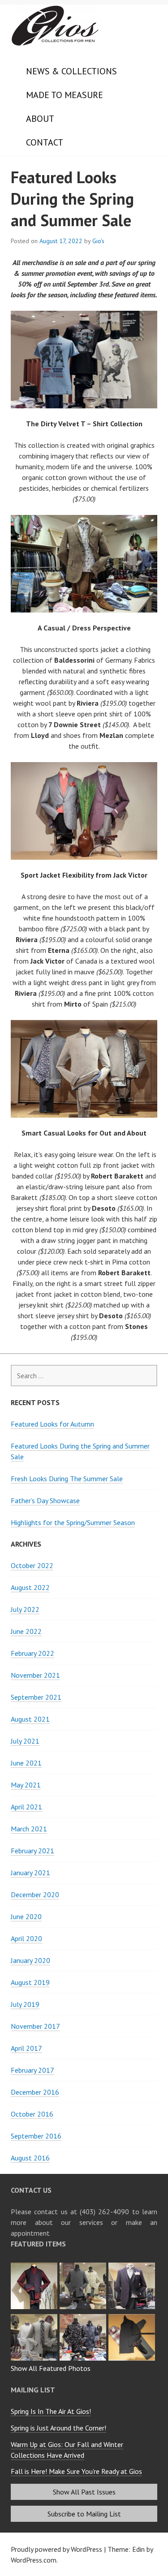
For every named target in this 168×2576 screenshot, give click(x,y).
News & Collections (71, 71)
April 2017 (26, 2048)
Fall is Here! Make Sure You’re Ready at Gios (76, 2471)
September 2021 (36, 1697)
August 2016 (30, 2158)
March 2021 (29, 1829)
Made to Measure (65, 95)
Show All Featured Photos (51, 2368)
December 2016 (35, 2092)
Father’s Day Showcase (45, 1500)
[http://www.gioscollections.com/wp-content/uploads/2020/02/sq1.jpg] (35, 2317)
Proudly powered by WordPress (56, 2549)
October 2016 (32, 2114)
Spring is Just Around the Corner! (58, 2428)
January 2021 (30, 1873)
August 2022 (30, 1587)
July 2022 (25, 1609)
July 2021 (25, 1741)
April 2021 (26, 1807)
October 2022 (32, 1565)
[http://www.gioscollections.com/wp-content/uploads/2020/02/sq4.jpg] (35, 2265)
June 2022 (26, 1631)
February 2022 (32, 1653)
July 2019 (25, 2004)
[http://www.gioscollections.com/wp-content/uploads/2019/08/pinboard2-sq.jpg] (133, 2317)
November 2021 (35, 1675)
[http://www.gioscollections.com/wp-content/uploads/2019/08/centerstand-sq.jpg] (84, 2317)
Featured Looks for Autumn (52, 1424)
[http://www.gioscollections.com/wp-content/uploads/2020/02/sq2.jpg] (133, 2265)
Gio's (98, 241)
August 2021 (30, 1719)
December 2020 (35, 1894)
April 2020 (26, 1938)
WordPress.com (34, 2560)
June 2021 (26, 1763)
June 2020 (26, 1916)
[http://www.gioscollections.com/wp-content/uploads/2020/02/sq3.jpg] (84, 2265)
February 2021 (32, 1851)
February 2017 (32, 2070)
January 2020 (30, 1960)
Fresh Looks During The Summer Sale (67, 1479)
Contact (45, 142)
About (40, 119)
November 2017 (35, 2026)
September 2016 (36, 2136)
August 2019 (30, 1982)
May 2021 (26, 1785)
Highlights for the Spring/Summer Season (73, 1522)
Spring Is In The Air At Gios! (51, 2411)
